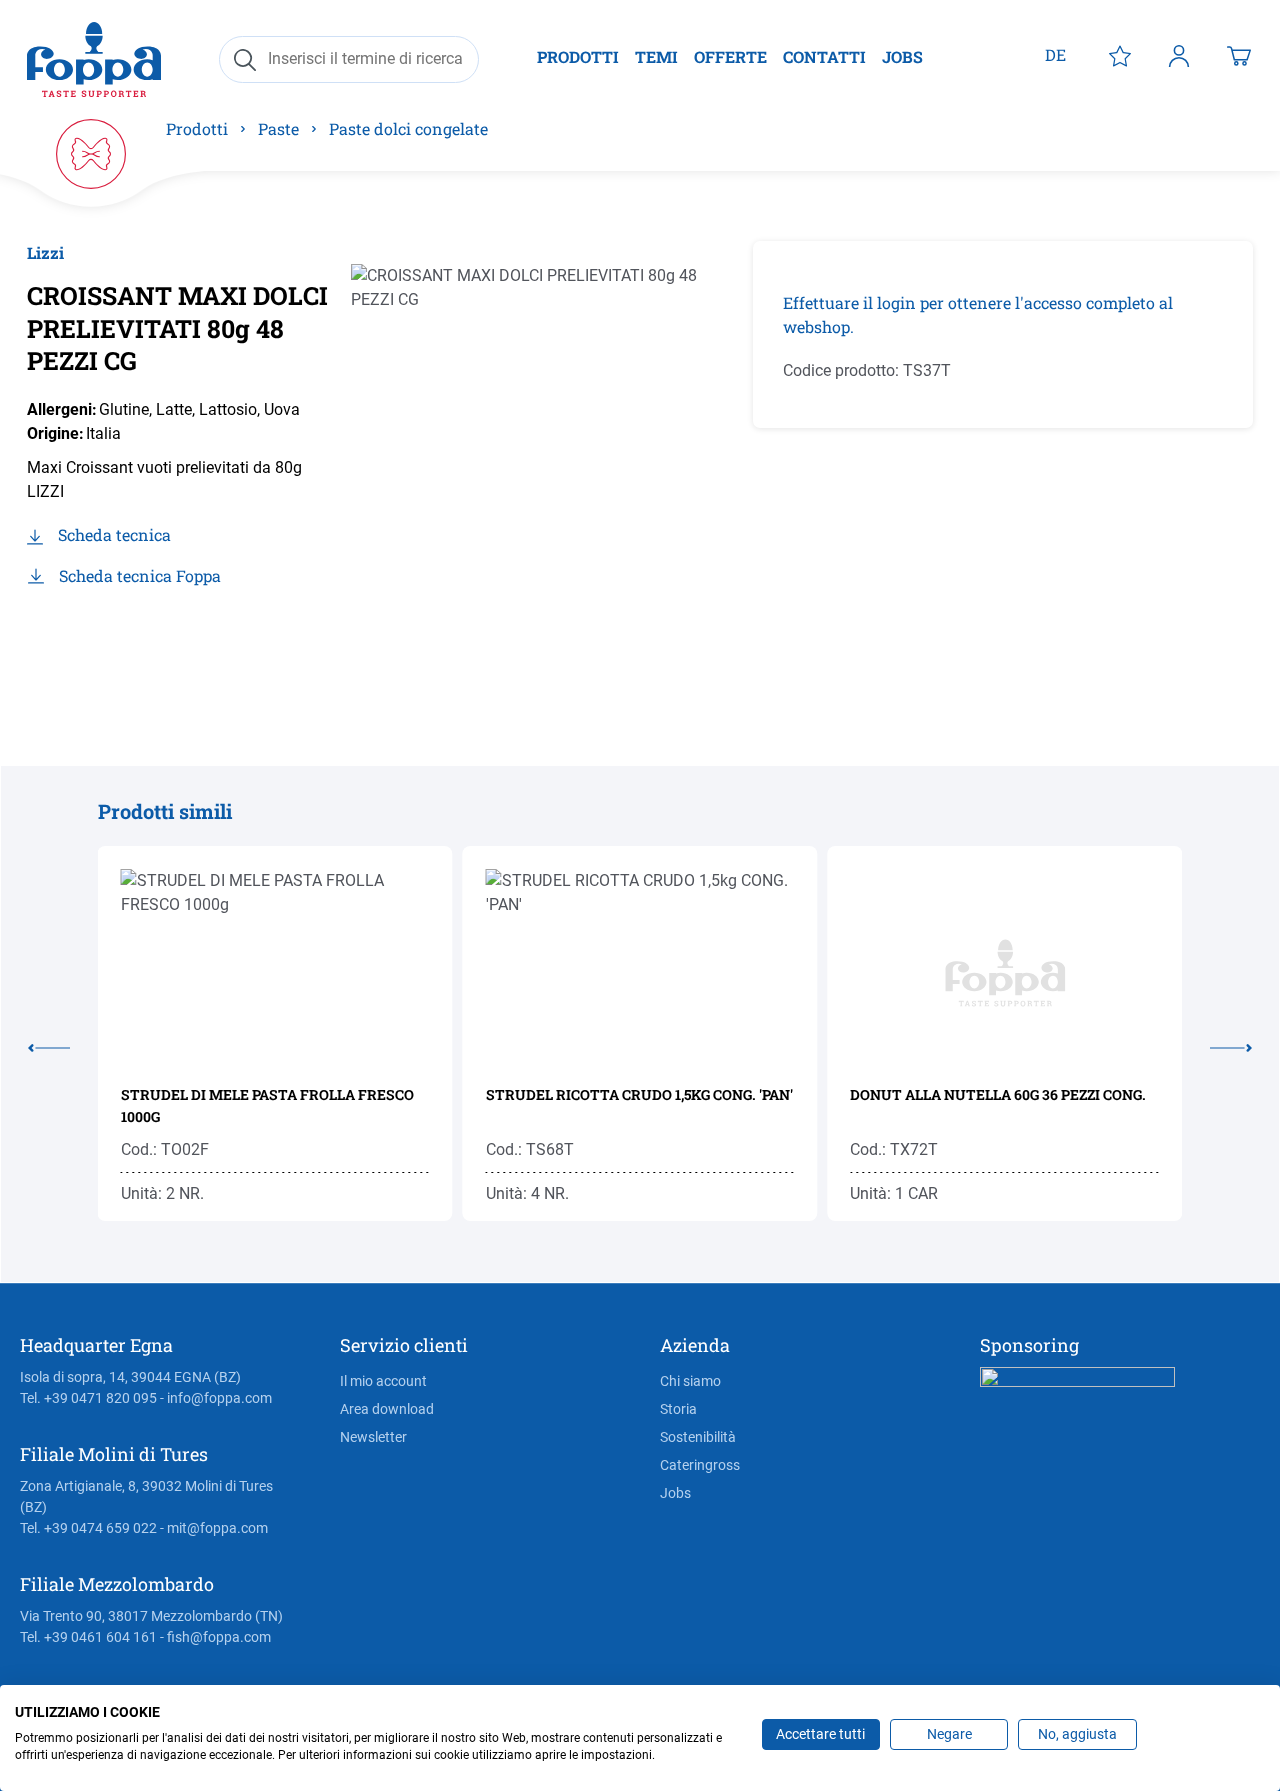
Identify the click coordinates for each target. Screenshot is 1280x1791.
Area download (387, 1409)
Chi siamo (690, 1381)
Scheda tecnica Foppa (140, 575)
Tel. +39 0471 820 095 (88, 1398)
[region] (543, 456)
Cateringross (700, 1465)
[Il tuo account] (1179, 55)
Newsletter (373, 1437)
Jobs (675, 1493)
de (1055, 54)
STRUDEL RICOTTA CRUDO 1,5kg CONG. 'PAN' (639, 1094)
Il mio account (383, 1381)
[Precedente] (63, 1044)
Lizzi (45, 252)
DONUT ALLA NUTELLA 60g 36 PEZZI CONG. (998, 1094)
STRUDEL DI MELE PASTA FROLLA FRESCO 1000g (267, 1105)
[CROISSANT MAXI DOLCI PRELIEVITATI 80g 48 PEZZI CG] (543, 456)
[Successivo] (1217, 1044)
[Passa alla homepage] (94, 59)
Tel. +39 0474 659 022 (88, 1528)
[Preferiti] (1120, 55)
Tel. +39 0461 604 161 (88, 1637)
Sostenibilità (698, 1437)
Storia (678, 1409)
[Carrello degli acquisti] (1239, 55)
